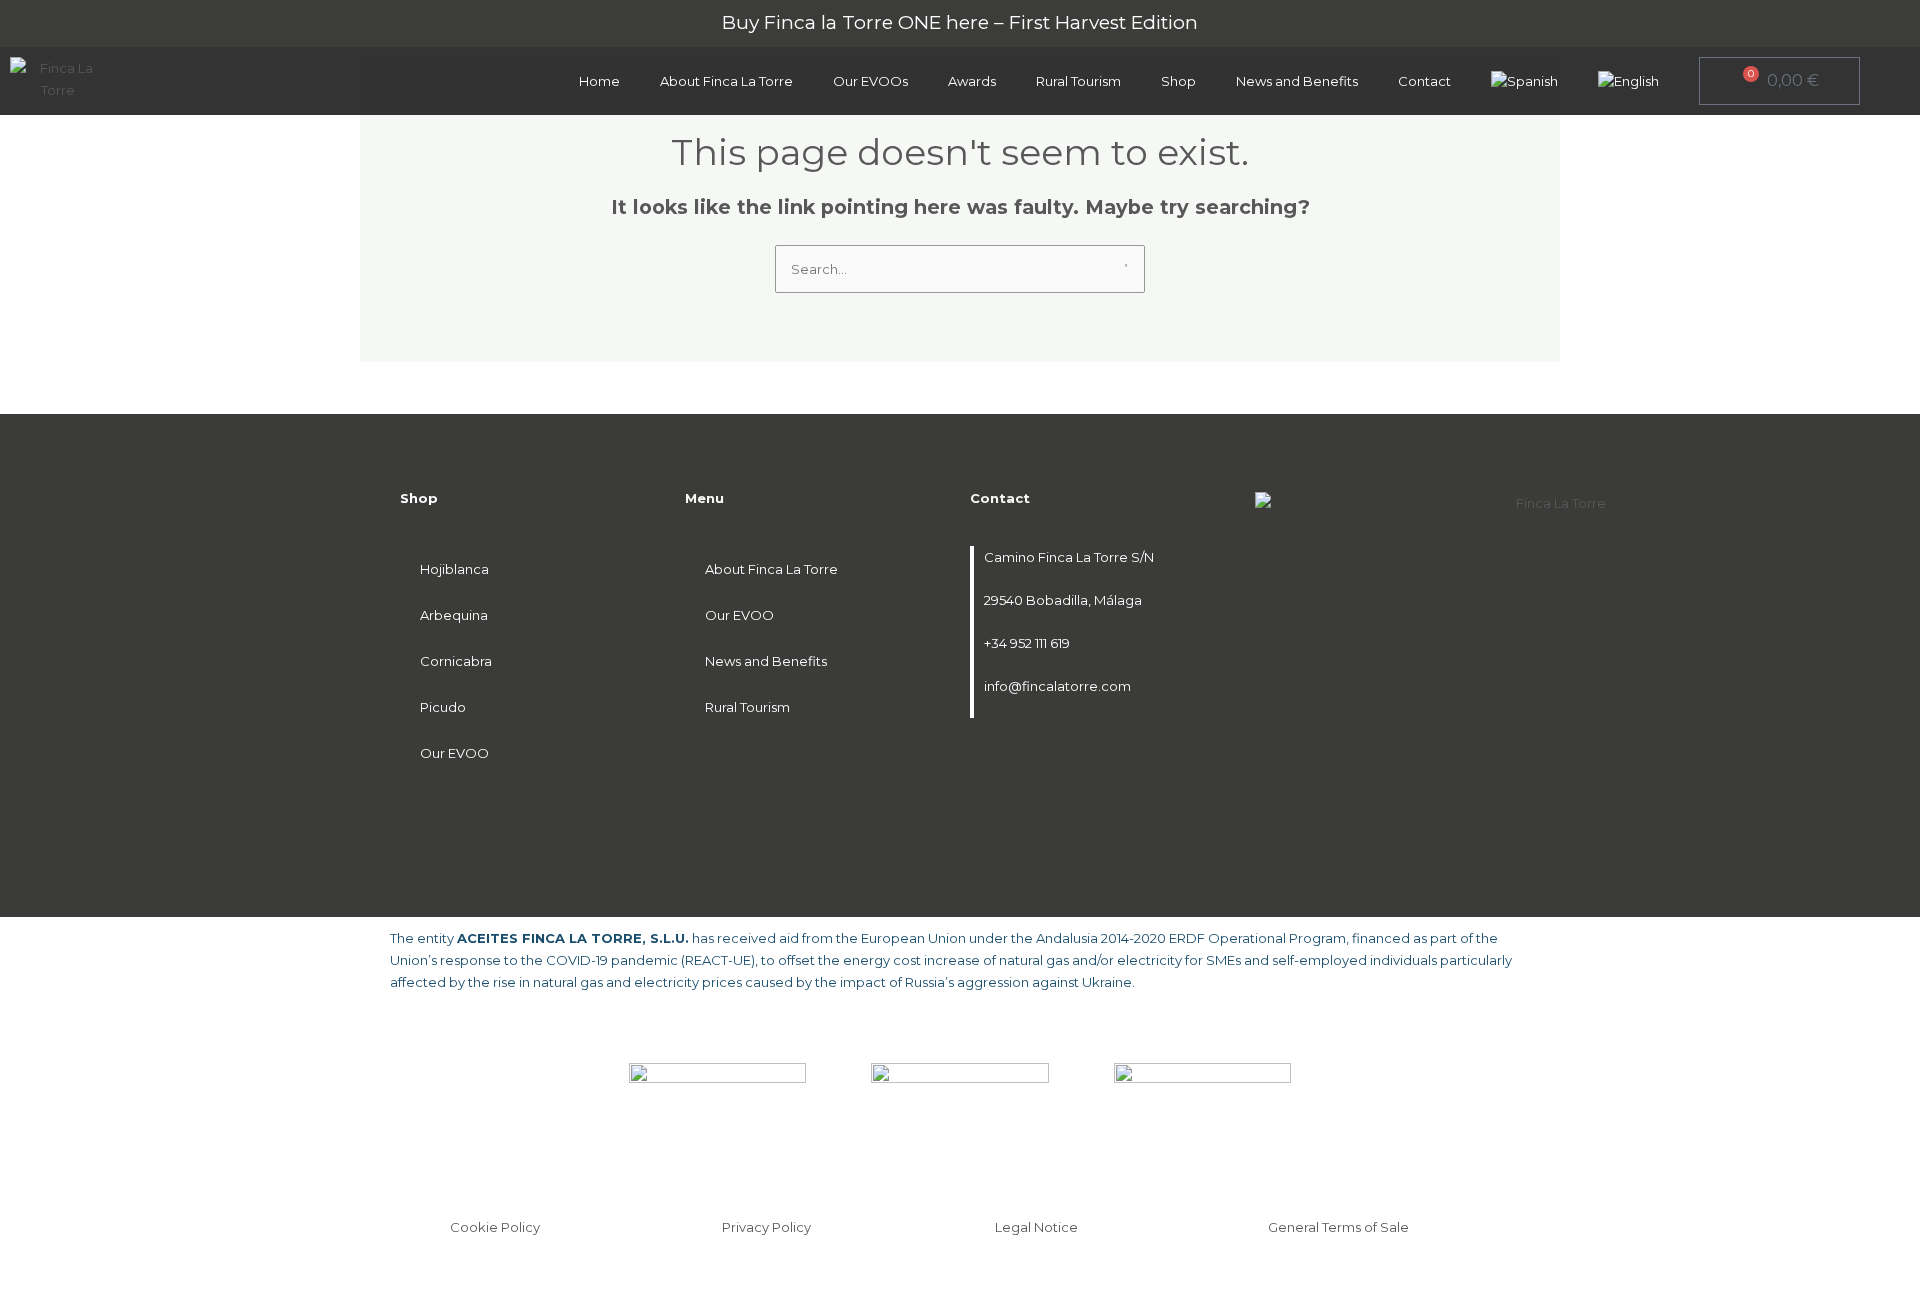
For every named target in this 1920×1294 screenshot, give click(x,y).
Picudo (443, 707)
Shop (1178, 81)
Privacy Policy (766, 1227)
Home (599, 81)
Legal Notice (1036, 1227)
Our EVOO (454, 753)
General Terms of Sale (1338, 1227)
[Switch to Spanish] (1524, 81)
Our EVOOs (870, 81)
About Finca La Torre (726, 81)
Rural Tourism (1078, 81)
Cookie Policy (495, 1227)
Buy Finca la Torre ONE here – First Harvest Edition (960, 22)
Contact (1424, 81)
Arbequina (454, 615)
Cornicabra (456, 661)
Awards (972, 81)
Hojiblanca (454, 569)
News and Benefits (1297, 81)
